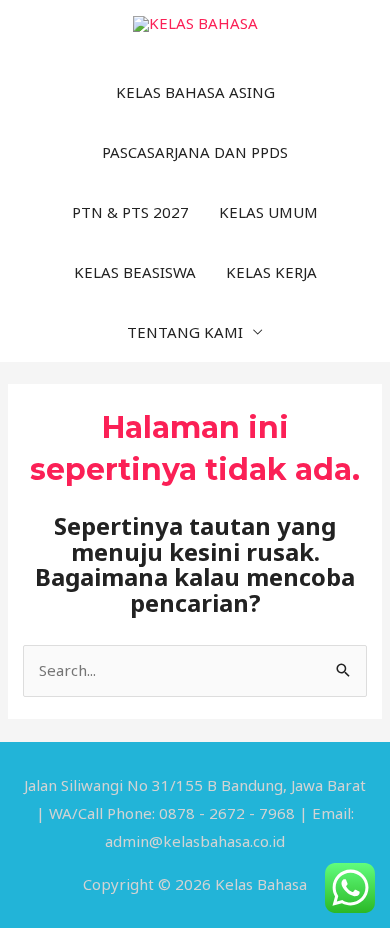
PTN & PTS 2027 (130, 212)
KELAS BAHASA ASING (195, 92)
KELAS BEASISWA (135, 272)
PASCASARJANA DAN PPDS (195, 152)
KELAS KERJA (271, 272)
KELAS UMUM (268, 212)
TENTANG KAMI (185, 332)
